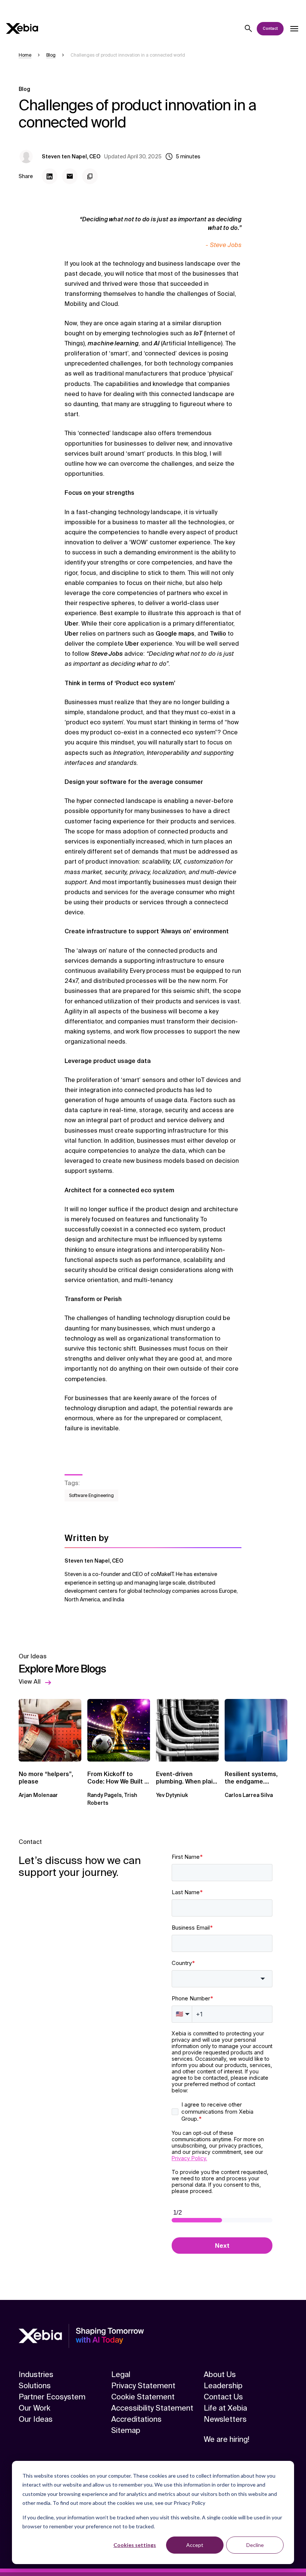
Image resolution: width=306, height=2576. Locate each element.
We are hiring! (227, 2439)
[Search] (249, 29)
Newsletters (225, 2419)
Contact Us (223, 2397)
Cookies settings (135, 2545)
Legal (121, 2374)
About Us (220, 2374)
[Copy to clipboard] (90, 176)
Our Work (35, 2408)
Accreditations (136, 2419)
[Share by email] (70, 176)
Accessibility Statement (152, 2408)
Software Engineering (91, 1496)
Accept (195, 2545)
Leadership (223, 2386)
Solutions (35, 2386)
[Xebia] (22, 29)
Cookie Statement (143, 2397)
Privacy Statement (143, 2386)
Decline (255, 2545)
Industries (36, 2374)
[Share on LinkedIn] (50, 176)
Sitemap (126, 2430)
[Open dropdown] (294, 29)
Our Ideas (36, 2419)
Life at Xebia (225, 2408)
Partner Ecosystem (52, 2397)
